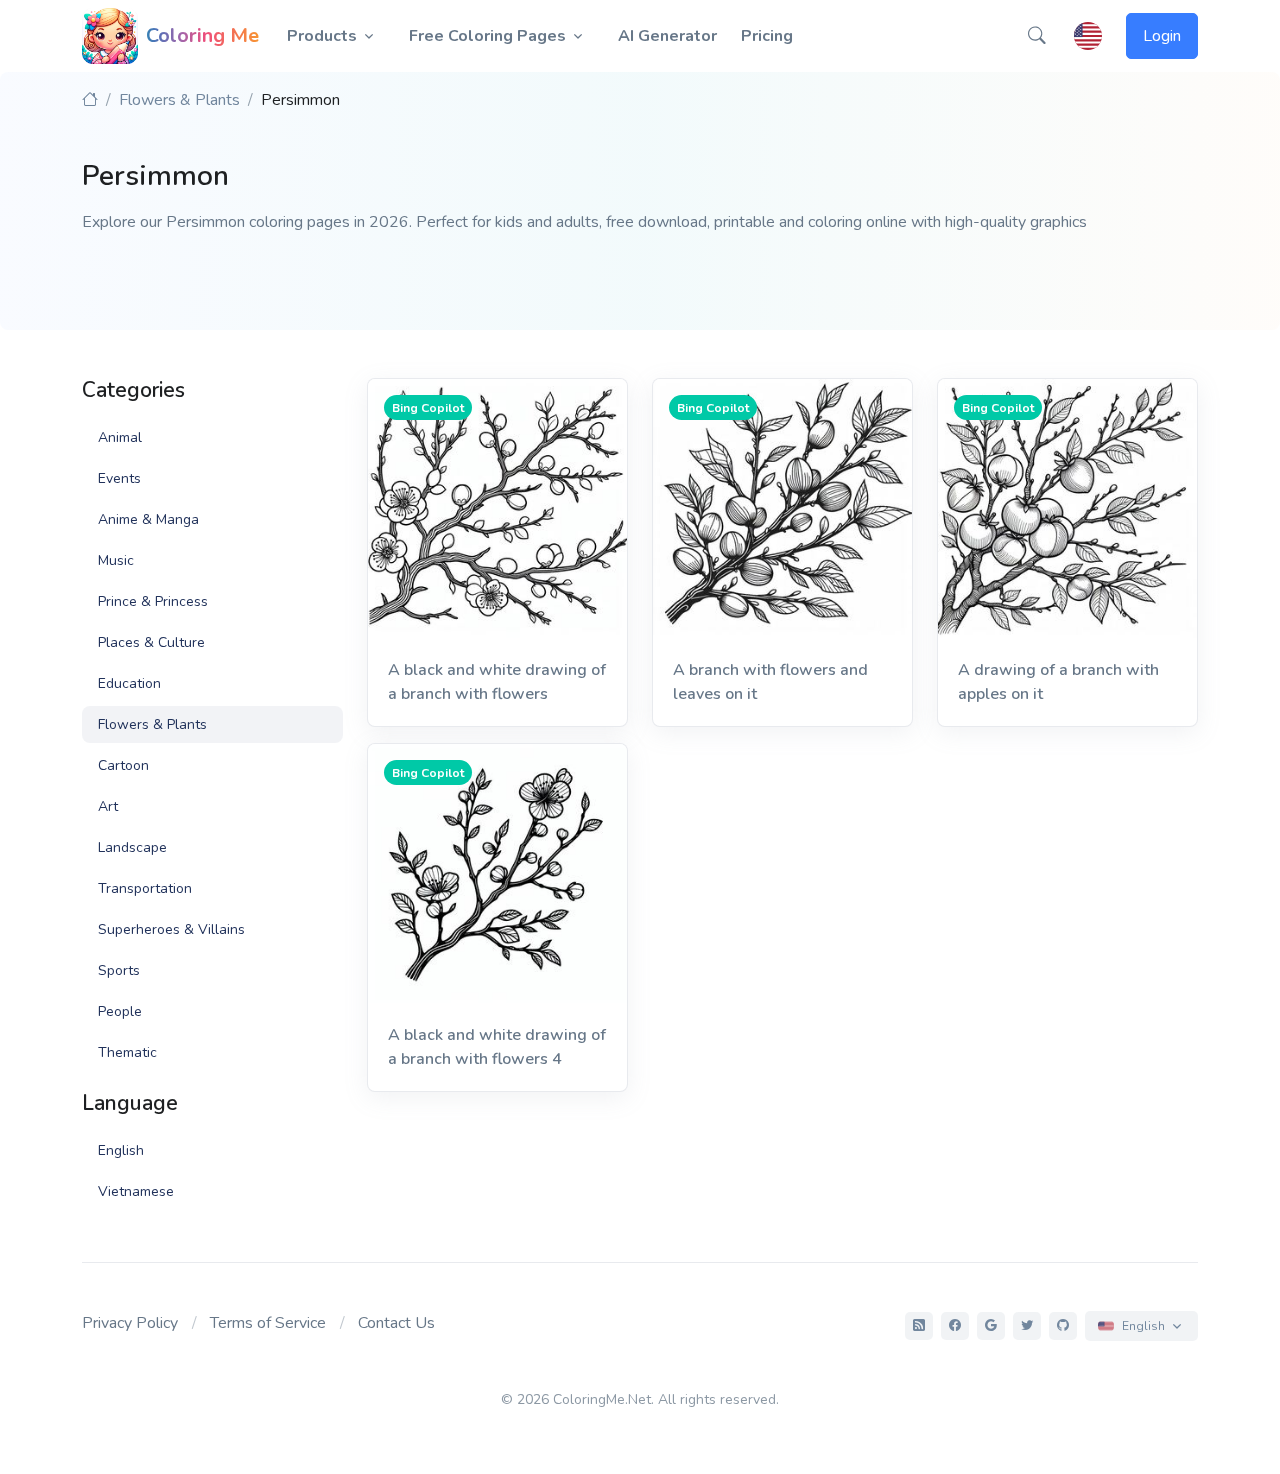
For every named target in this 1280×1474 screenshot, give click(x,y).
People (120, 1011)
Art (108, 806)
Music (116, 560)
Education (129, 683)
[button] (1037, 36)
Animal (120, 437)
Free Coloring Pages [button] (487, 36)
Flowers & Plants (179, 100)
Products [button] (322, 36)
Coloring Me (202, 35)
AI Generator (667, 36)
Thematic (127, 1052)
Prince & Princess (153, 601)
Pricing (767, 36)
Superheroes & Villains (171, 929)
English (121, 1150)
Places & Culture (151, 642)
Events (119, 478)
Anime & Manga (148, 519)
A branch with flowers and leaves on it (770, 682)
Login (1162, 36)
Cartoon (123, 765)
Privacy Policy (130, 1323)
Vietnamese (136, 1191)
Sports (119, 970)
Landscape (132, 847)
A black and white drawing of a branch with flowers (497, 682)
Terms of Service (268, 1323)
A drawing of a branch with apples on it (1058, 682)
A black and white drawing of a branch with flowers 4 (497, 1047)
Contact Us (396, 1323)
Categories (133, 390)
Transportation (145, 888)
